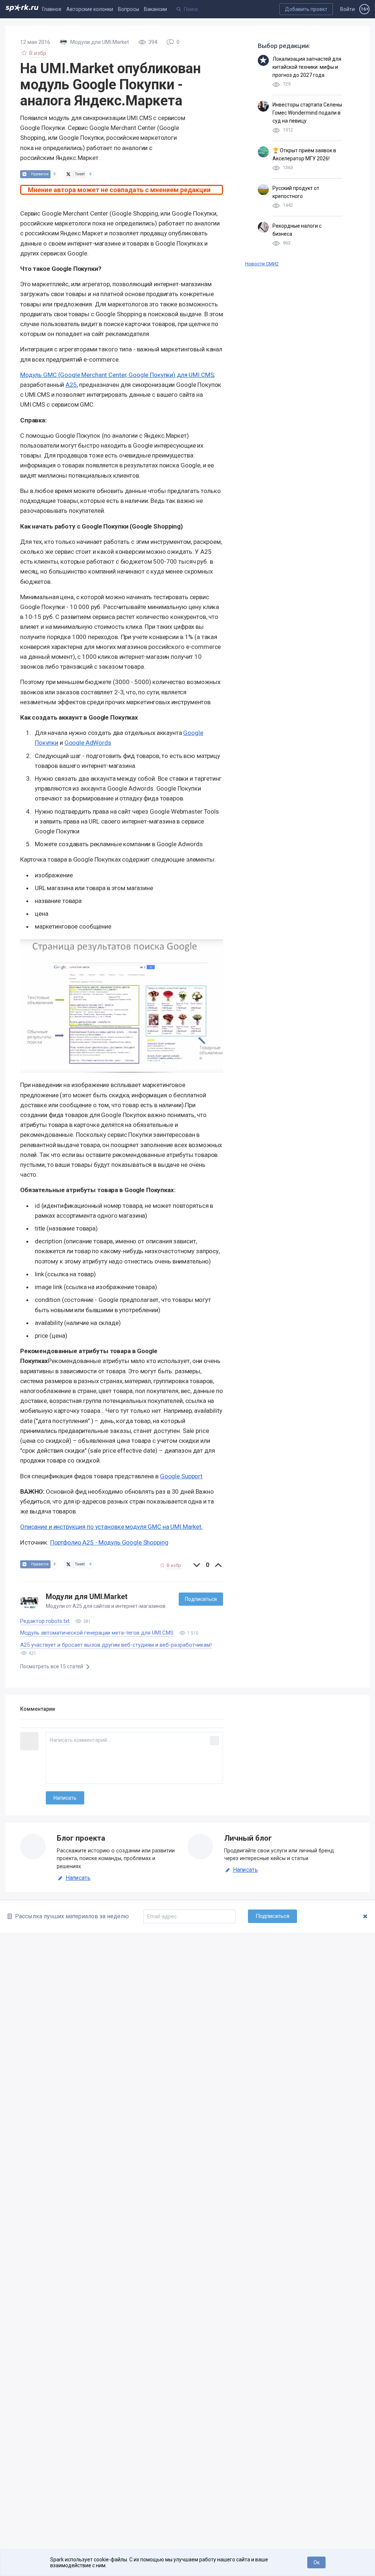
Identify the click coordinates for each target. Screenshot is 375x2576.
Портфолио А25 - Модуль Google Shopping (109, 1542)
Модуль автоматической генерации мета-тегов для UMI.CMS (97, 1633)
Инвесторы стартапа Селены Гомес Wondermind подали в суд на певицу (307, 113)
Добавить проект (306, 9)
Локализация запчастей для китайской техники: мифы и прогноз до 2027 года (307, 67)
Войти (348, 9)
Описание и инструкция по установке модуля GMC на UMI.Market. (112, 1527)
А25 (71, 385)
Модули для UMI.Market (87, 1597)
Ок (317, 2562)
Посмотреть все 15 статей (52, 1666)
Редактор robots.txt (45, 1621)
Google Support (181, 1476)
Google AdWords (88, 743)
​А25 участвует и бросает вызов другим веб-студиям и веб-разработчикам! (116, 1645)
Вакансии (155, 9)
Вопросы (129, 9)
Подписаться (201, 1599)
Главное (52, 9)
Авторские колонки (90, 9)
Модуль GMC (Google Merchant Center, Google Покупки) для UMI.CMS (117, 375)
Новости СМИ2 (262, 264)
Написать (78, 1878)
